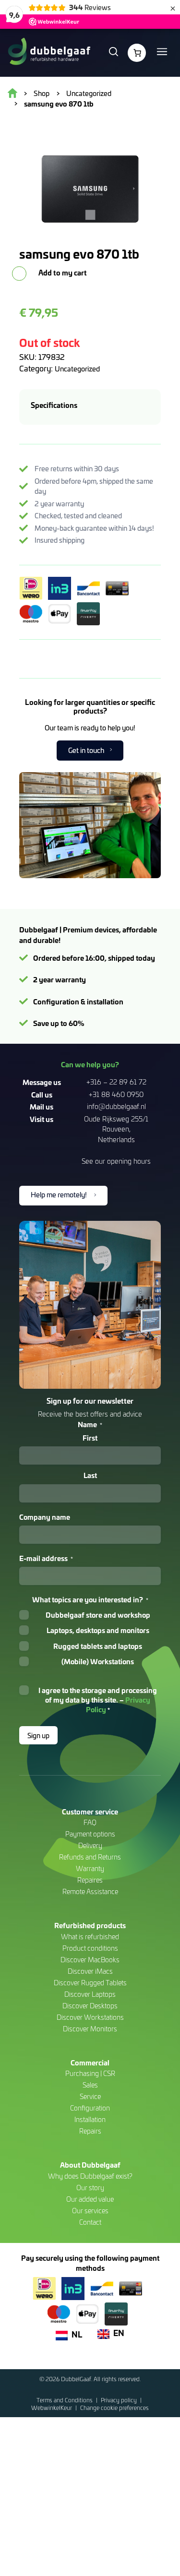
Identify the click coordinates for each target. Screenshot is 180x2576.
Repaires (90, 1880)
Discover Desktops (90, 2006)
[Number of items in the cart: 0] (137, 53)
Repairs (90, 2131)
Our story (90, 2188)
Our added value (90, 2199)
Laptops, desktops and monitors (98, 1630)
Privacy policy (120, 2400)
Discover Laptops (90, 1994)
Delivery (90, 1845)
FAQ (90, 1822)
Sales (90, 2085)
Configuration (90, 2108)
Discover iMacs (90, 1971)
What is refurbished (90, 1937)
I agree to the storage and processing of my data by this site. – (98, 1700)
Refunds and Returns (90, 1857)
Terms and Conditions (65, 2400)
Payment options (90, 1834)
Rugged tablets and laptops (98, 1646)
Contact (90, 2222)
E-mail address (46, 1558)
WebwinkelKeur (52, 2408)
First (90, 1438)
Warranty (90, 1868)
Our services (90, 2211)
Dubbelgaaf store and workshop (98, 1615)
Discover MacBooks (90, 1960)
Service (90, 2096)
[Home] (49, 53)
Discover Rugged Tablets (90, 1983)
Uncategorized (77, 369)
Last (90, 1475)
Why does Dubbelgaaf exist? (90, 2176)
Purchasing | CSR (90, 2073)
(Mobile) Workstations (98, 1661)
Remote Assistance (90, 1891)
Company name (45, 1517)
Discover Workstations (90, 2017)
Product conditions (90, 1948)
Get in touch (86, 750)
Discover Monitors (90, 2029)
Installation (90, 2119)
